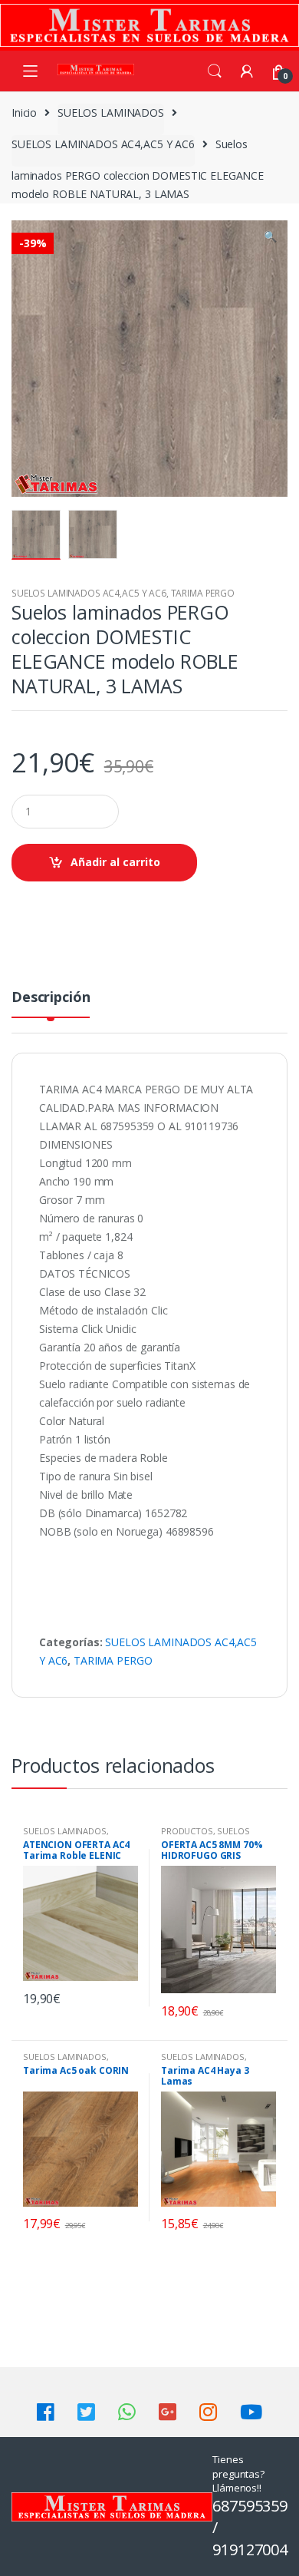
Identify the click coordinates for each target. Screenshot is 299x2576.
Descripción (51, 998)
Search (215, 71)
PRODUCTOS (187, 1831)
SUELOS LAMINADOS (111, 112)
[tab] (51, 1003)
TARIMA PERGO (203, 593)
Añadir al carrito (115, 862)
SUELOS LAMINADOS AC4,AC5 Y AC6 (103, 144)
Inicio (24, 112)
